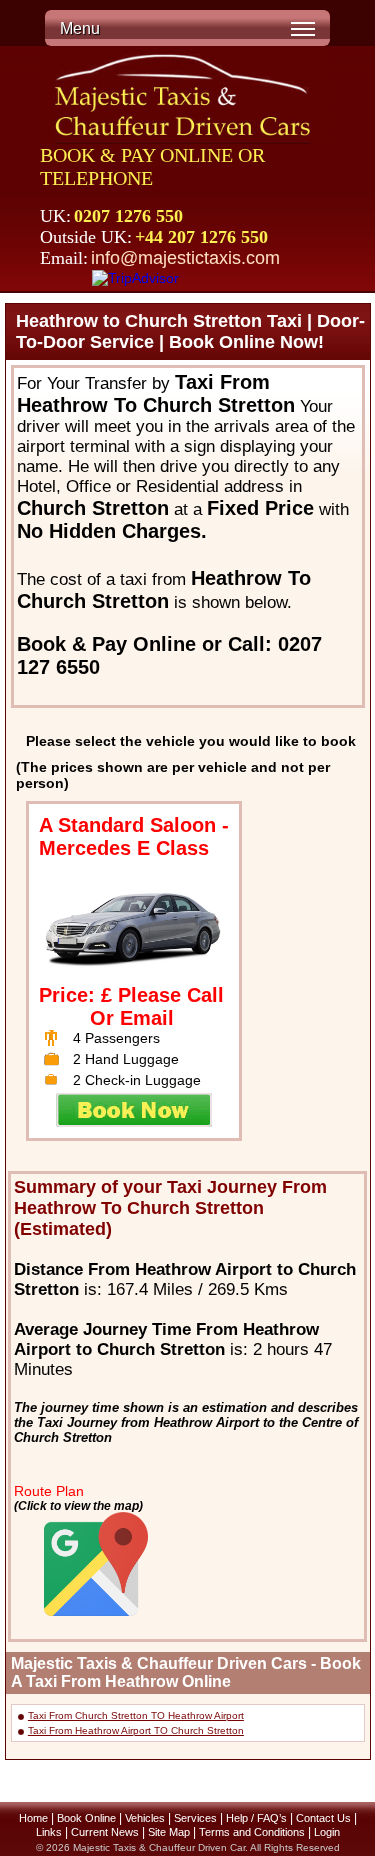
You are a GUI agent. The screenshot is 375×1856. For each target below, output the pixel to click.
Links (49, 1832)
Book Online (86, 1818)
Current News (105, 1832)
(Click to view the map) (78, 1505)
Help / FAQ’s (256, 1818)
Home (33, 1818)
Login (327, 1832)
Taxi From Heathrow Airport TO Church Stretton (136, 1730)
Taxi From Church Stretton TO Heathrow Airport (136, 1715)
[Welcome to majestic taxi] (185, 97)
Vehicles (145, 1818)
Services (195, 1818)
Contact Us (323, 1818)
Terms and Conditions (252, 1832)
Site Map (169, 1832)
